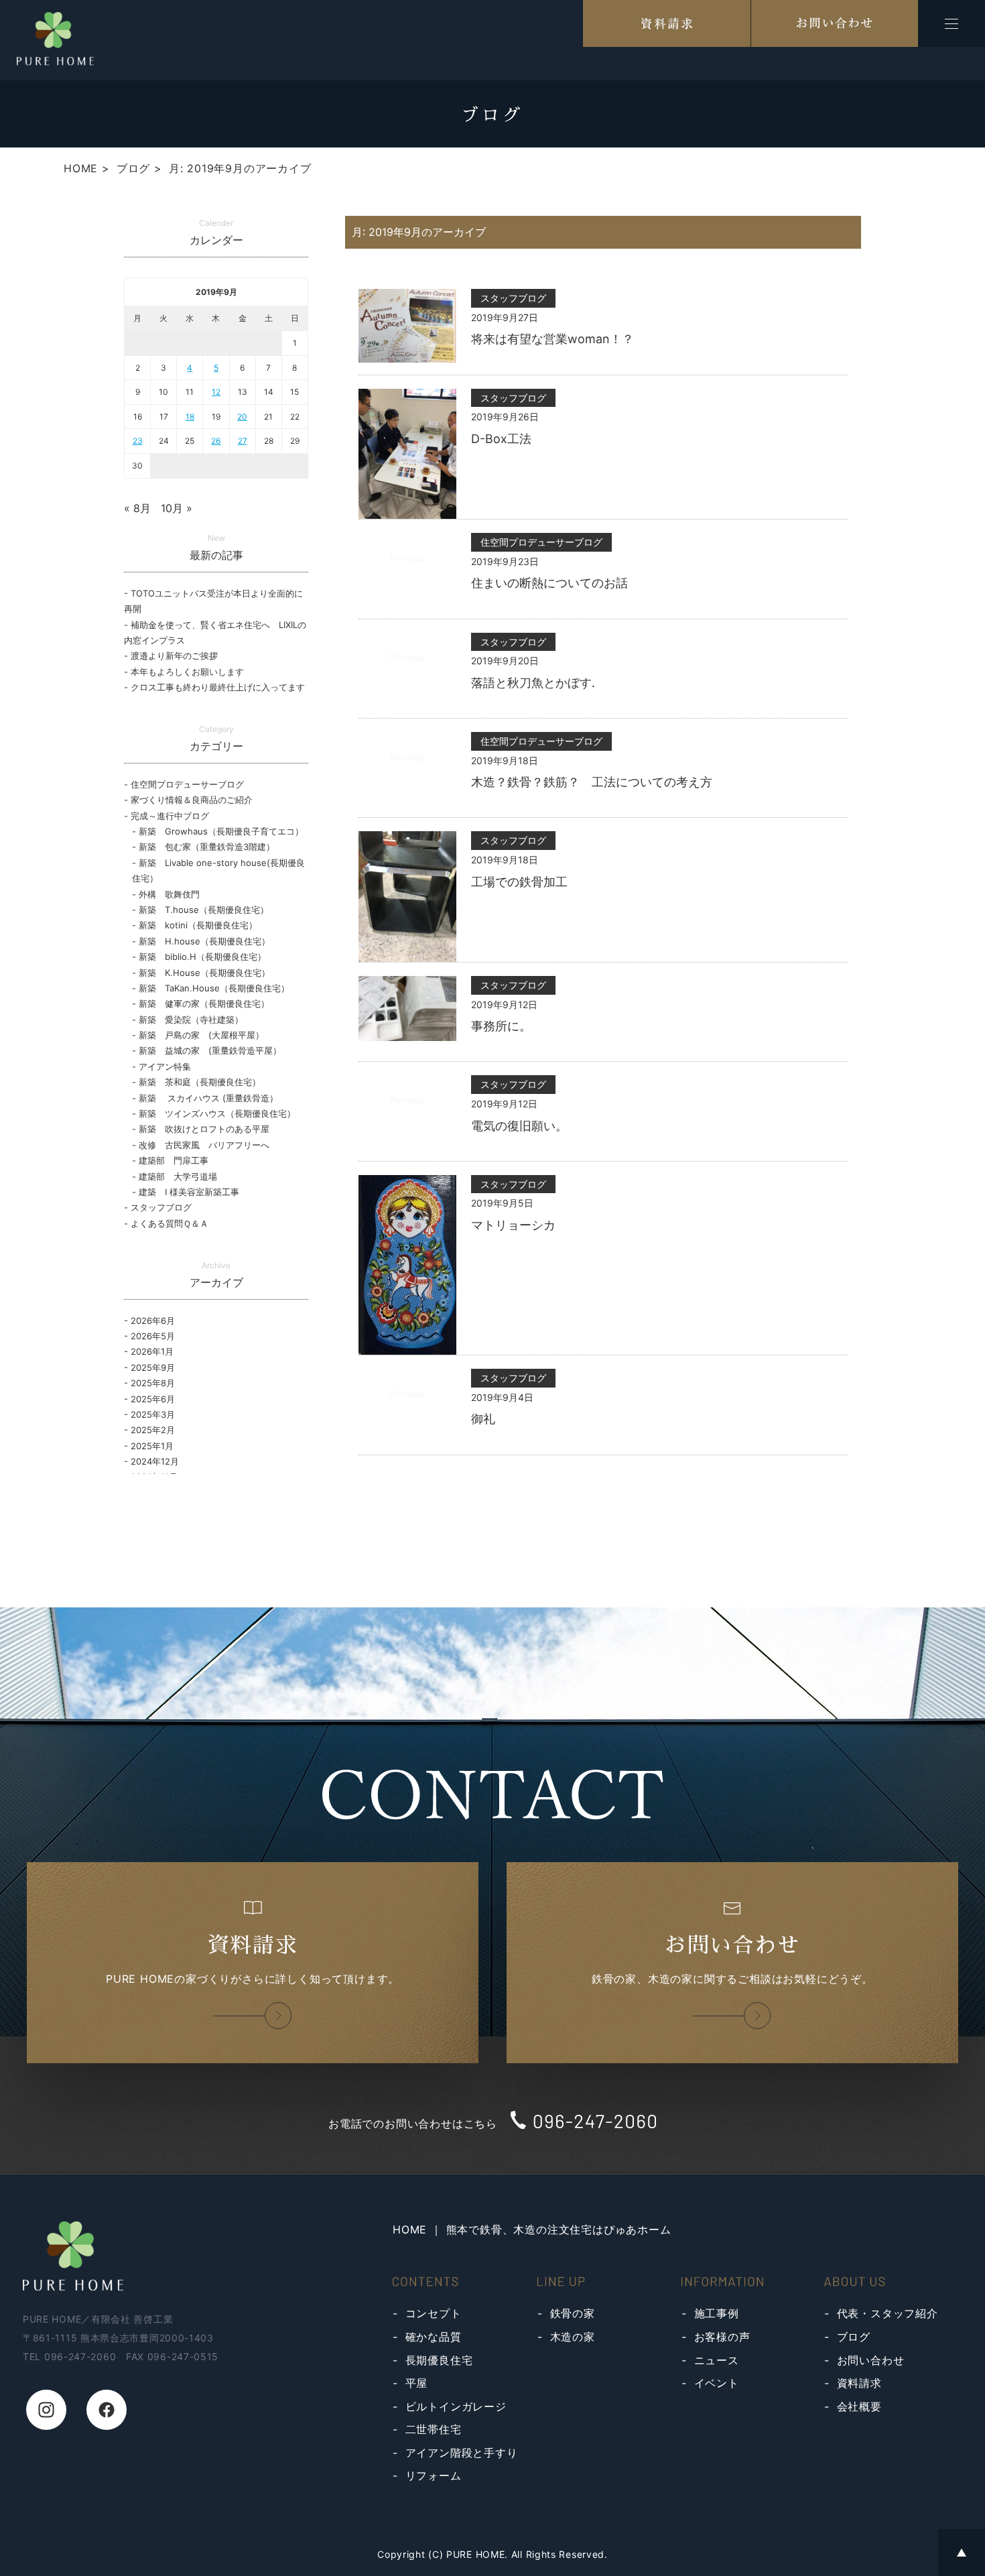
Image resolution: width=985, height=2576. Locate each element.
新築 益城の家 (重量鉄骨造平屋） (210, 1050)
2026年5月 (153, 1336)
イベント (717, 2383)
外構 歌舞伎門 (174, 894)
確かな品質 (434, 2337)
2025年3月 (153, 1414)
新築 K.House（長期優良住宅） (204, 973)
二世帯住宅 (434, 2429)
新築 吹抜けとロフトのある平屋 (204, 1129)
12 (216, 392)
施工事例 (717, 2313)
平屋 (417, 2383)
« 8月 (137, 508)
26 (216, 441)
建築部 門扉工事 (174, 1160)
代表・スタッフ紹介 (888, 2313)
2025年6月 (153, 1399)
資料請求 (859, 2383)
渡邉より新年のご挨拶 (174, 656)
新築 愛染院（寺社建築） (191, 1020)
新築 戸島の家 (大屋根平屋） (201, 1035)
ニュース (717, 2360)
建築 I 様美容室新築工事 (189, 1192)
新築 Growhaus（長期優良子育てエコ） (221, 831)
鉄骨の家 (573, 2313)
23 (138, 441)
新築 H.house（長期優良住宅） (204, 941)
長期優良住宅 (439, 2360)
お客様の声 (722, 2337)
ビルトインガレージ (456, 2406)
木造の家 (573, 2337)
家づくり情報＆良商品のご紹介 (192, 800)
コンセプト (434, 2313)
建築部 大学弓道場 (178, 1176)
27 (243, 441)
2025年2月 (153, 1430)
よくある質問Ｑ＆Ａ (170, 1223)
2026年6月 (153, 1321)
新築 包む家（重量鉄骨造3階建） (207, 847)
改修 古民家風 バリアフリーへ (204, 1145)
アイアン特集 (165, 1066)
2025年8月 (153, 1383)
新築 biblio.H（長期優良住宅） (202, 957)
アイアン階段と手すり (462, 2453)
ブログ (854, 2337)
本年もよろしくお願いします (187, 672)
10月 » (177, 508)
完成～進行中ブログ (170, 816)
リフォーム (434, 2475)
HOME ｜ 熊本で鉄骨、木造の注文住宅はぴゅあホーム (532, 2229)
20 (242, 417)
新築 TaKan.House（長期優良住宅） (214, 988)
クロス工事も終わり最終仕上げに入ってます (218, 687)
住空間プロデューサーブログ (187, 784)
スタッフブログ (161, 1207)
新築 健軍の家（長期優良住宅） (204, 1003)
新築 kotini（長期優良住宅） (198, 925)
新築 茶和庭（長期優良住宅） (200, 1082)
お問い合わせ (871, 2360)
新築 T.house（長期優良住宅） (204, 910)
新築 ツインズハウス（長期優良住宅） (217, 1113)
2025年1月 (152, 1446)
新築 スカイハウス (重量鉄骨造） (208, 1098)
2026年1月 (152, 1351)
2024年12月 (155, 1461)
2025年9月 (153, 1367)
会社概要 (859, 2406)
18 (190, 417)
